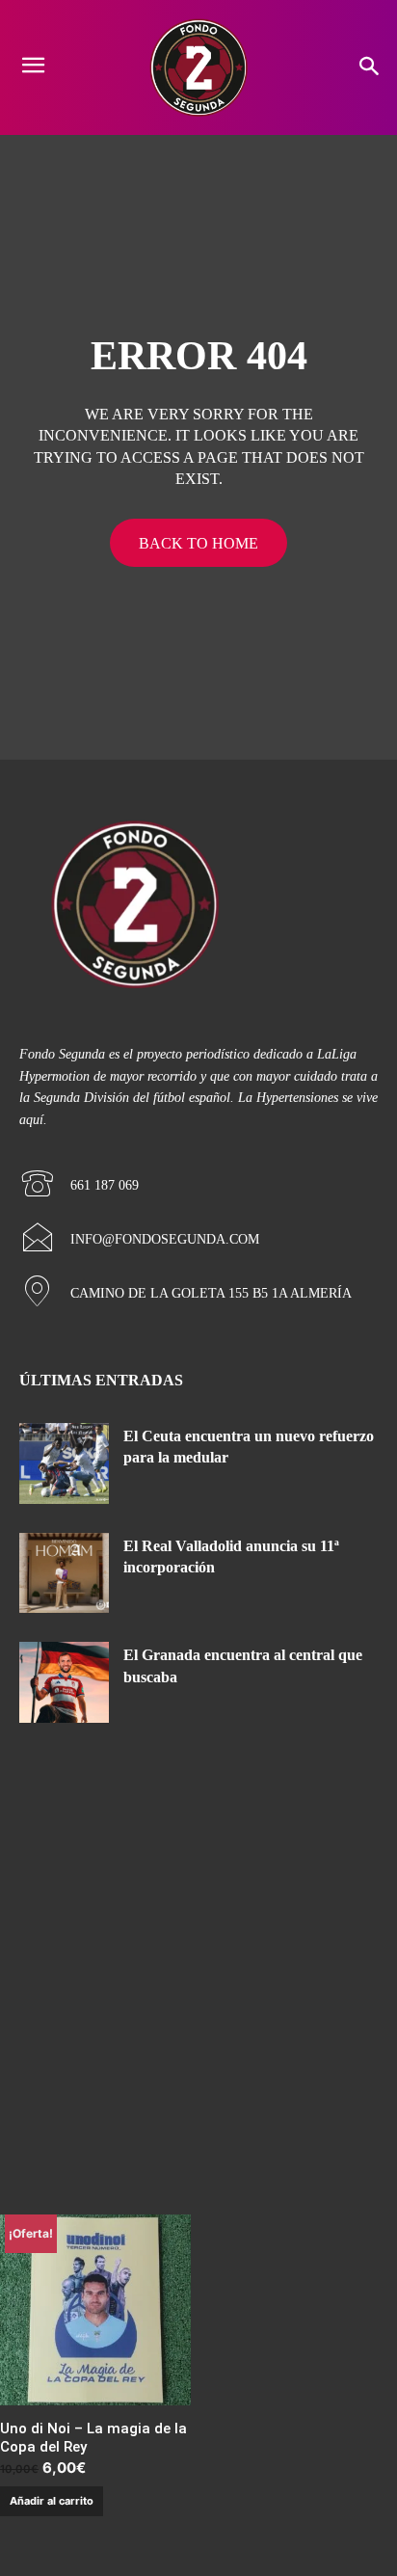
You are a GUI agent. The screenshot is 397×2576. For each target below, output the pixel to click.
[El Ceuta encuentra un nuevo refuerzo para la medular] (64, 1463)
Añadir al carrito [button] (52, 2501)
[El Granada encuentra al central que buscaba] (64, 1682)
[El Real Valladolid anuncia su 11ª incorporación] (64, 1573)
